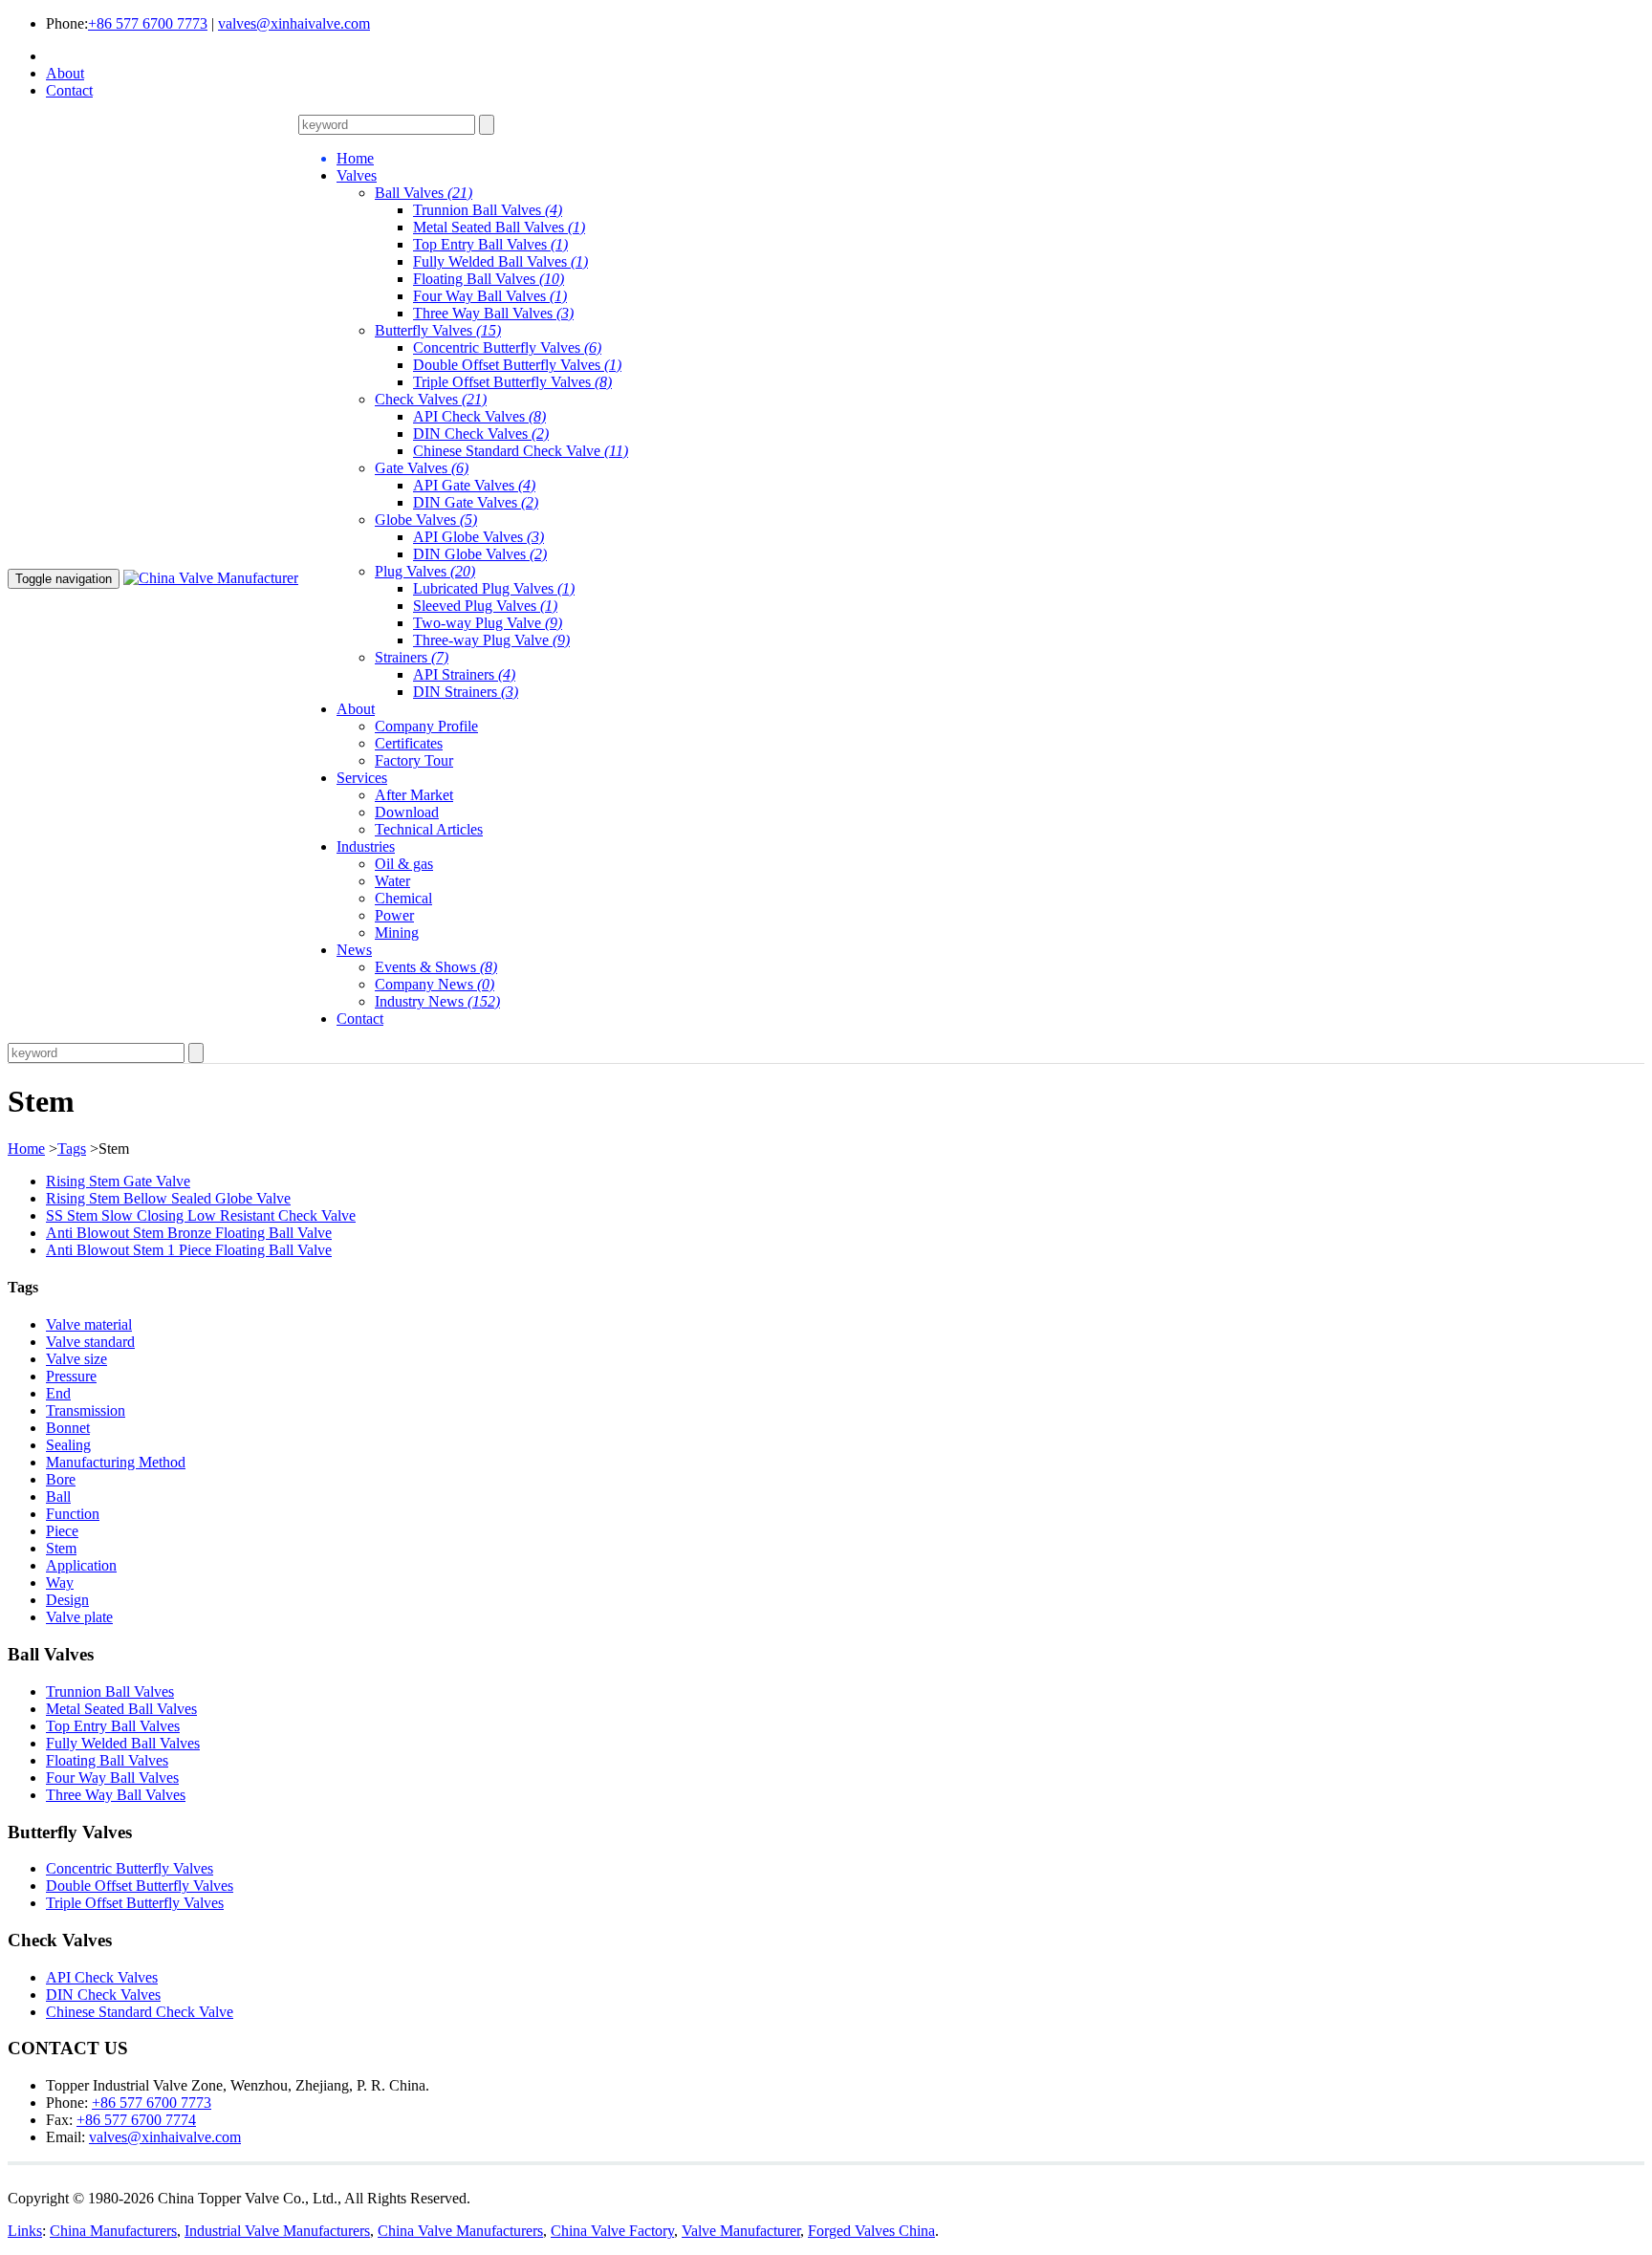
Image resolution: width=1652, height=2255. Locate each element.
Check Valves (431, 399)
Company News (435, 984)
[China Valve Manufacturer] (211, 578)
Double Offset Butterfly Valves (517, 365)
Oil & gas (404, 864)
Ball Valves (424, 193)
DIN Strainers (466, 692)
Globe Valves (426, 520)
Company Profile (426, 726)
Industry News (437, 1001)
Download (407, 812)
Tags (72, 1149)
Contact (69, 90)
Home (26, 1149)
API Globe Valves (478, 537)
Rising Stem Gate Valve (118, 1181)
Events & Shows (436, 967)
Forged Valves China (871, 2231)
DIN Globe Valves (480, 554)
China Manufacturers (113, 2231)
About (65, 73)
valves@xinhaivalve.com (294, 23)
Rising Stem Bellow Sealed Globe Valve (168, 1198)
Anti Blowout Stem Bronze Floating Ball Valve (189, 1233)
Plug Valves (425, 571)
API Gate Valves (474, 485)
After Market (414, 795)
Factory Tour (414, 760)
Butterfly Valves (438, 330)
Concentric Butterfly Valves (507, 347)
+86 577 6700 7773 (148, 23)
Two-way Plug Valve (488, 623)
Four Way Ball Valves (490, 296)
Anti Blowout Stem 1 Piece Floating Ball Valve (189, 1250)
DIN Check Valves (481, 434)
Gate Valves (422, 468)
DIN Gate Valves (476, 502)
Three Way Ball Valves (493, 313)
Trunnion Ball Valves (488, 210)
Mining (397, 932)
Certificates (409, 743)
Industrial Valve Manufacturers (277, 2231)
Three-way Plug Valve (491, 640)
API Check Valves (479, 416)
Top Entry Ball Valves (490, 244)
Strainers (412, 657)
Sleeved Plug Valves (485, 606)
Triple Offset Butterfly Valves (512, 382)
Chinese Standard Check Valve (521, 451)
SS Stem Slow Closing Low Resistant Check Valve (201, 1215)
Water (392, 881)
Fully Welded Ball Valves (500, 261)
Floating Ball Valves (489, 279)
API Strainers (464, 674)
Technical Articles (429, 829)
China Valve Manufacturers (460, 2231)
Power (394, 915)
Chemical (403, 898)
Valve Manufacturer (741, 2231)
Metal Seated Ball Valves (499, 227)
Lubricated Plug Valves (494, 588)
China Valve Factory (612, 2231)
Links (25, 2231)
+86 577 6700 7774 (136, 2120)
